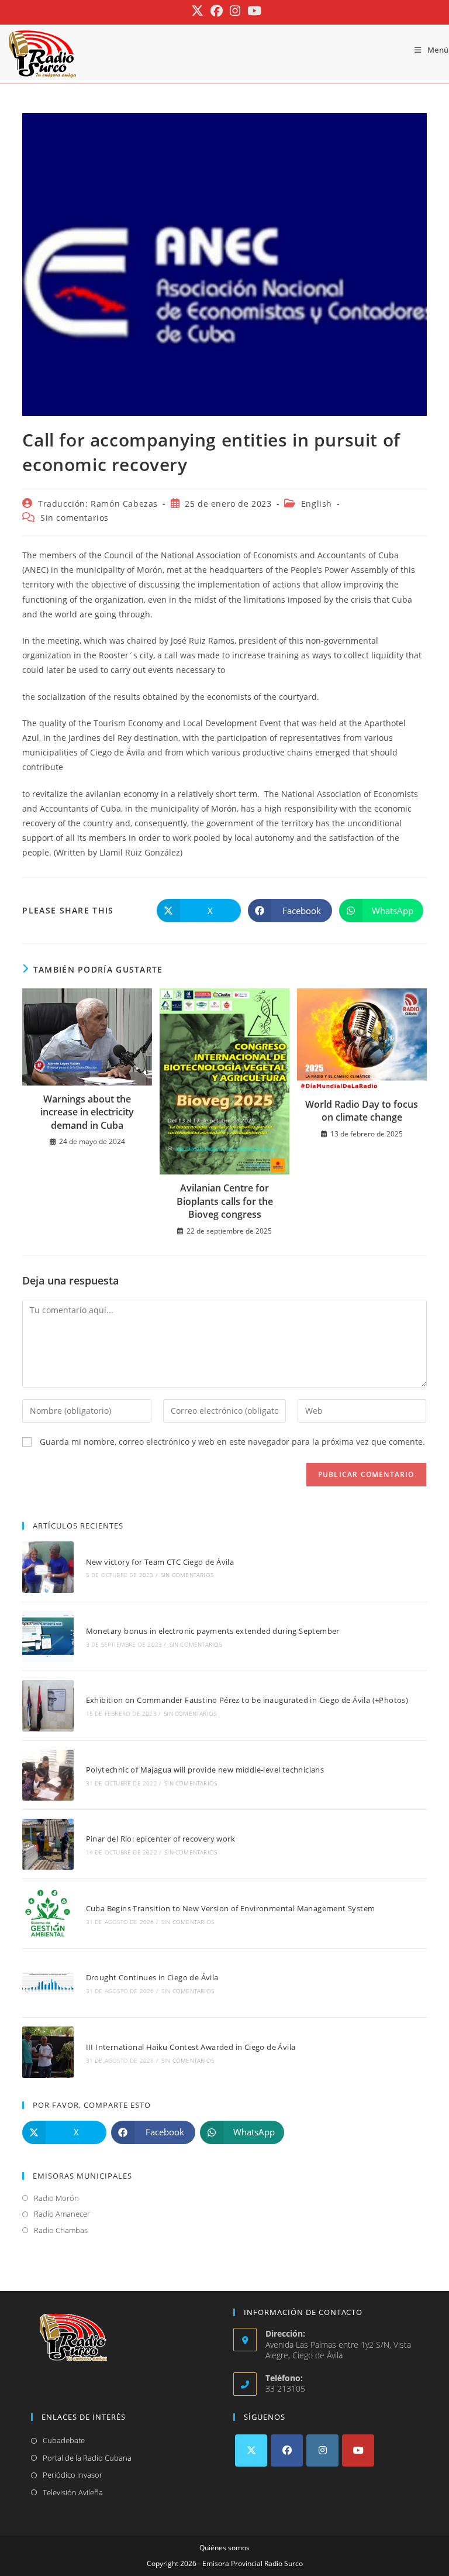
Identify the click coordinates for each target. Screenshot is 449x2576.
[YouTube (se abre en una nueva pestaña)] (253, 11)
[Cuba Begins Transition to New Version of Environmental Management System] (48, 1913)
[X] (251, 2450)
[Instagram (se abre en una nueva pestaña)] (235, 11)
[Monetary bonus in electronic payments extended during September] (48, 1636)
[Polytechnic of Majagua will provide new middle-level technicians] (48, 1775)
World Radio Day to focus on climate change (362, 1111)
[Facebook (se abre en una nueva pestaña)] (217, 11)
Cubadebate (64, 2440)
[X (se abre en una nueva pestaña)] (197, 11)
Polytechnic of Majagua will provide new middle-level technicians (205, 1770)
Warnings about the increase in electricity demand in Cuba (87, 1112)
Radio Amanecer (62, 2214)
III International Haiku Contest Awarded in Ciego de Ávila (191, 2047)
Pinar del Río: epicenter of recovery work (160, 1839)
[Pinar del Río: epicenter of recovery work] (48, 1844)
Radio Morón (56, 2198)
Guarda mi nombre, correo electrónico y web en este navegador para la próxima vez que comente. (232, 1442)
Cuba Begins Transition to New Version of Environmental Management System (231, 1908)
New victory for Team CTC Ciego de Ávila (160, 1562)
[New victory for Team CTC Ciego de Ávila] (48, 1567)
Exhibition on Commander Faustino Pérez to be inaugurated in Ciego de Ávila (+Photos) (247, 1700)
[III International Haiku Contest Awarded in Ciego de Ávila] (48, 2052)
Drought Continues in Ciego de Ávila (152, 1977)
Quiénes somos (224, 2548)
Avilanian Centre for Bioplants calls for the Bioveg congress (225, 1201)
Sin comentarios (75, 518)
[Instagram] (322, 2450)
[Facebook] (287, 2450)
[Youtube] (358, 2450)
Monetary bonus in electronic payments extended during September (213, 1631)
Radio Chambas (61, 2230)
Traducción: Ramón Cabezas (98, 504)
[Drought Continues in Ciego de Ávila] (48, 1983)
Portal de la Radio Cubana (87, 2458)
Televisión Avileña (73, 2492)
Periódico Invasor (72, 2475)
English (317, 504)
